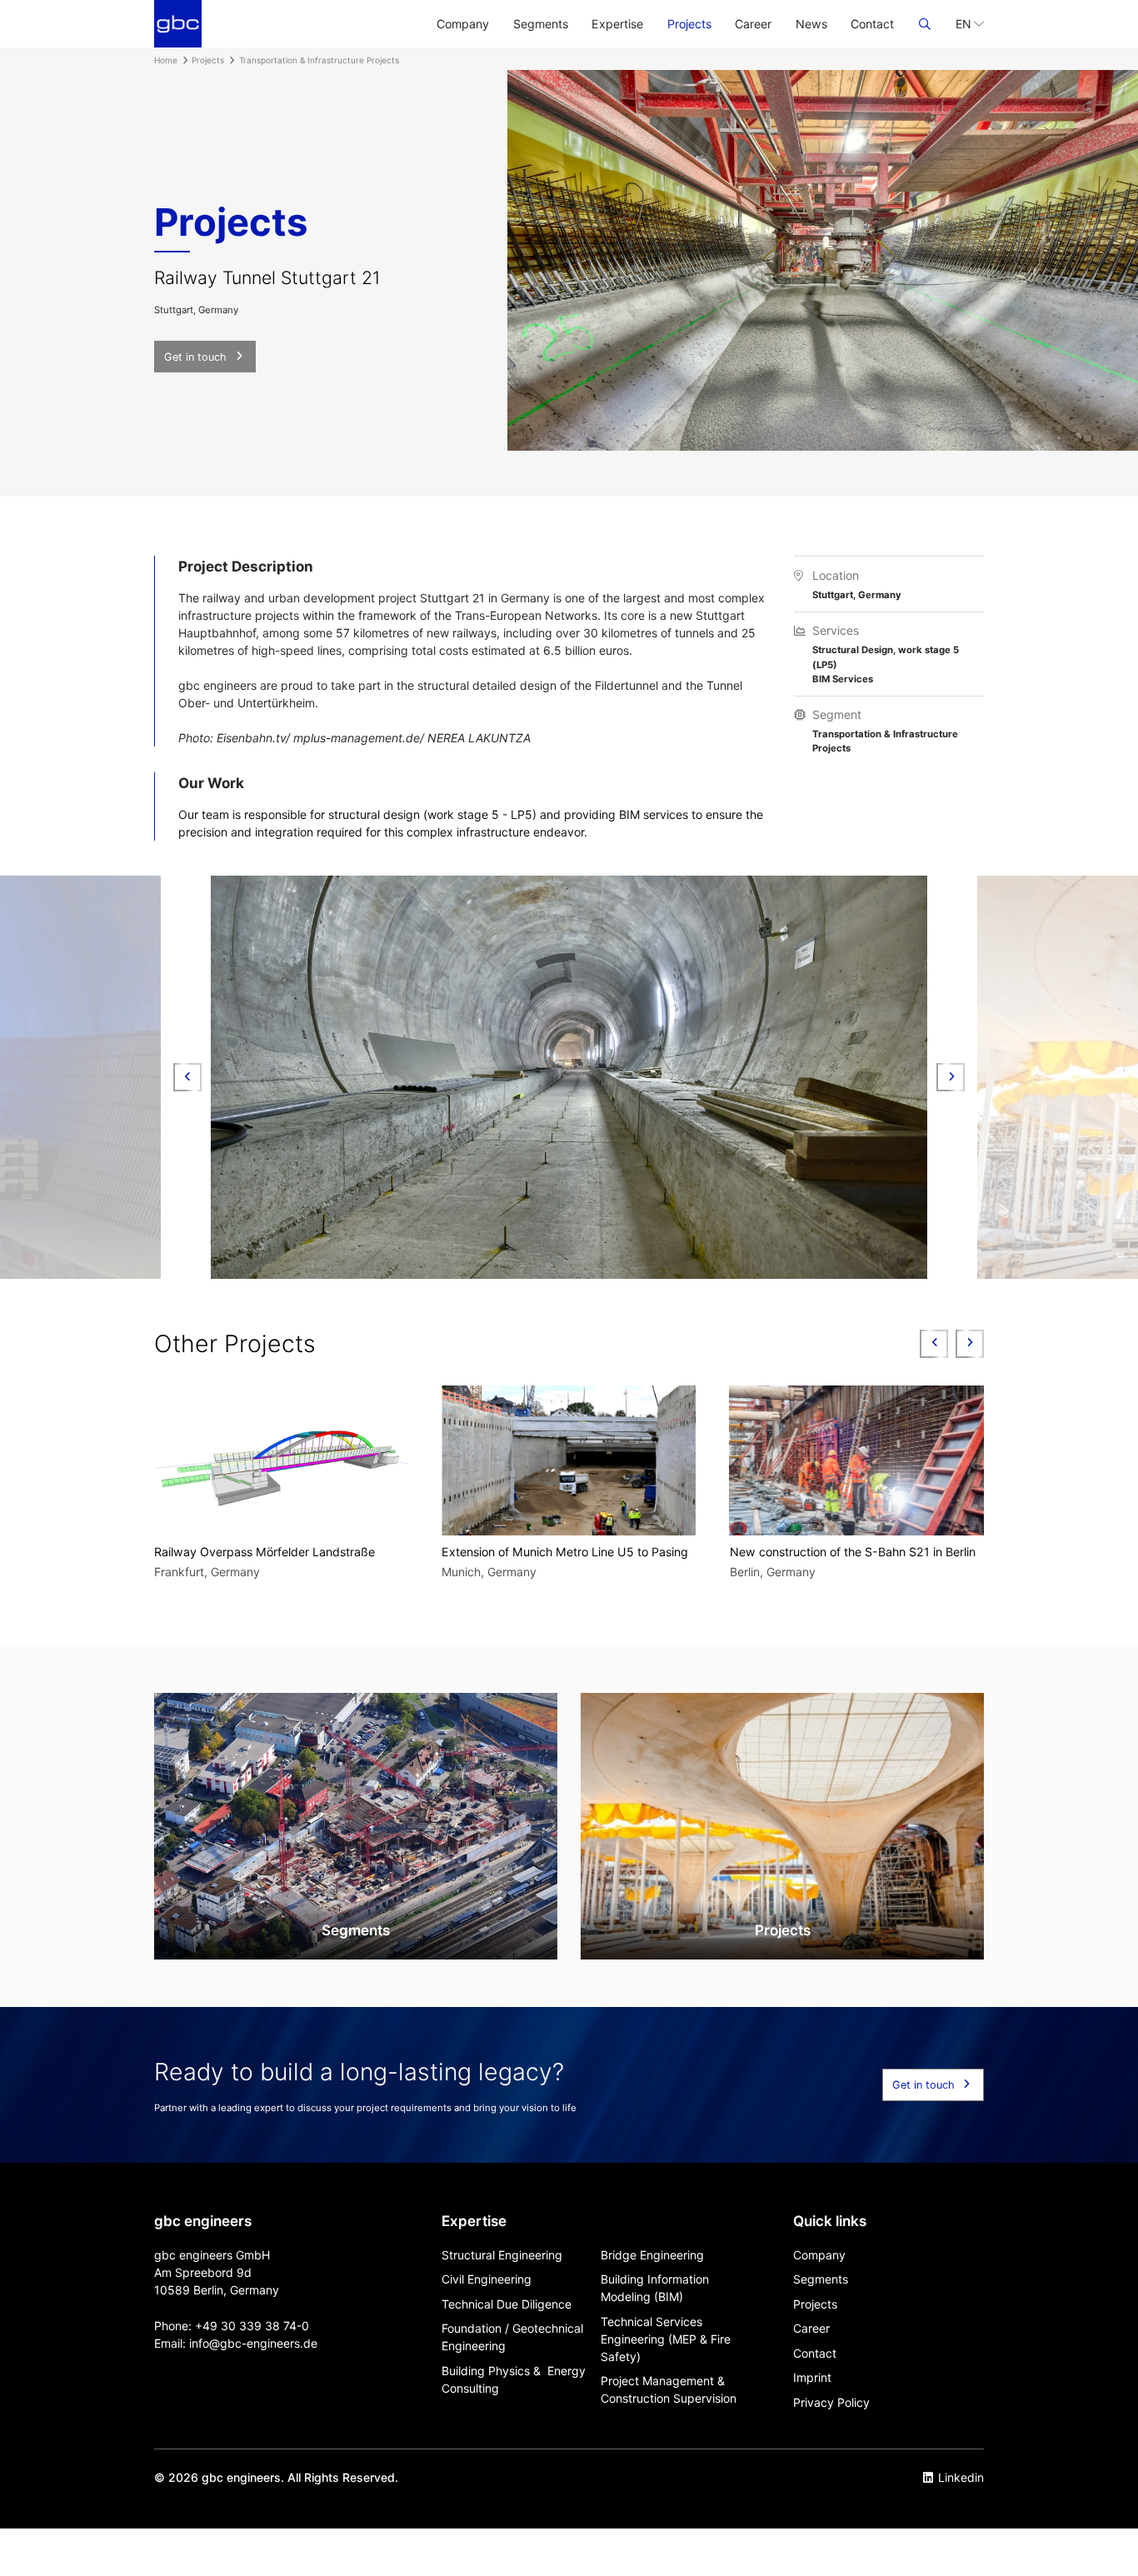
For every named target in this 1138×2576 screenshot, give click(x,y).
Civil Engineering (487, 2279)
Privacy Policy (831, 2402)
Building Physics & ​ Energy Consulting (514, 2379)
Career (753, 24)
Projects (689, 24)
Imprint (812, 2377)
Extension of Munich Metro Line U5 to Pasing (277, 1552)
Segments (541, 24)
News (811, 24)
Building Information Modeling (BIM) (655, 2288)
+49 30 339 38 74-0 (252, 2326)
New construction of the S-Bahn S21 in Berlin (564, 1552)
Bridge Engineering (652, 2255)
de (310, 2343)
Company (463, 24)
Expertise (617, 24)
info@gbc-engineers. (246, 2343)
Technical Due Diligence (507, 2304)
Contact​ (872, 24)
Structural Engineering (502, 2255)
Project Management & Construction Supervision (669, 2389)
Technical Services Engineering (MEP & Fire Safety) (666, 2339)
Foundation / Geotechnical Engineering (512, 2337)
